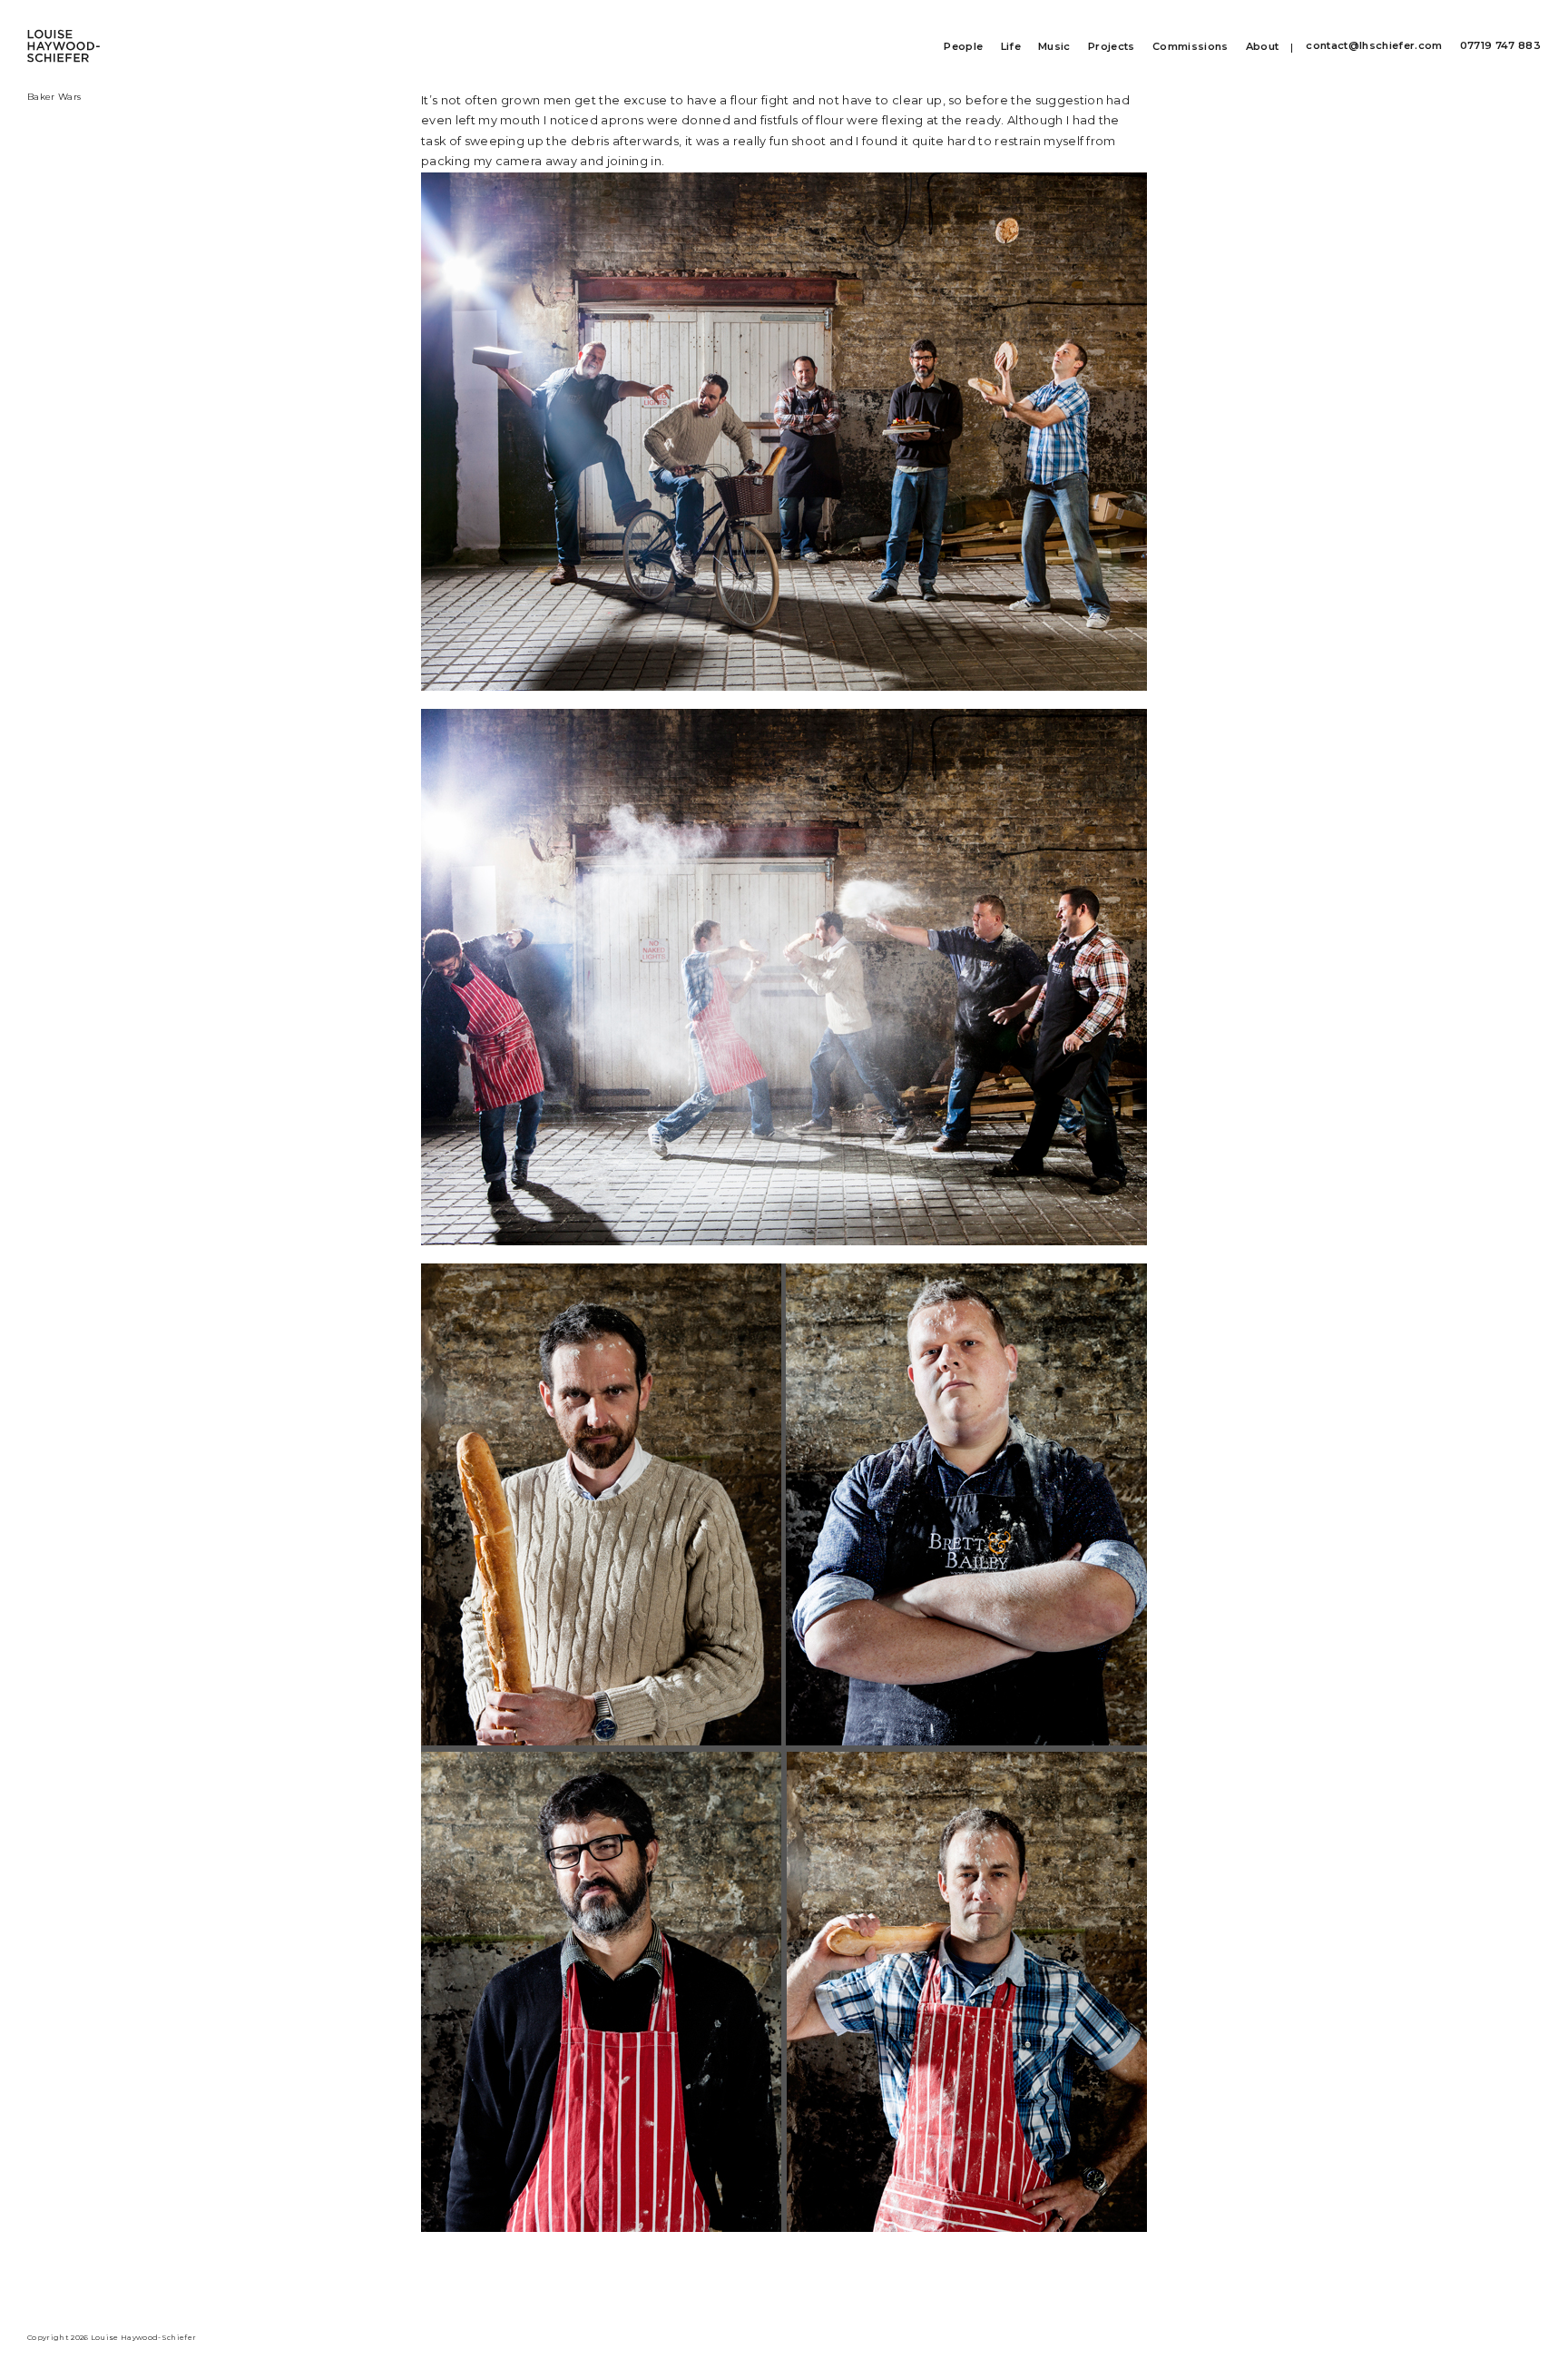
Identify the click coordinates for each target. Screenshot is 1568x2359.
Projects (1112, 47)
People (963, 47)
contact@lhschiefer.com (1374, 46)
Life (1011, 47)
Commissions (1191, 47)
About (1263, 47)
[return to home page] (64, 36)
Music (1054, 47)
